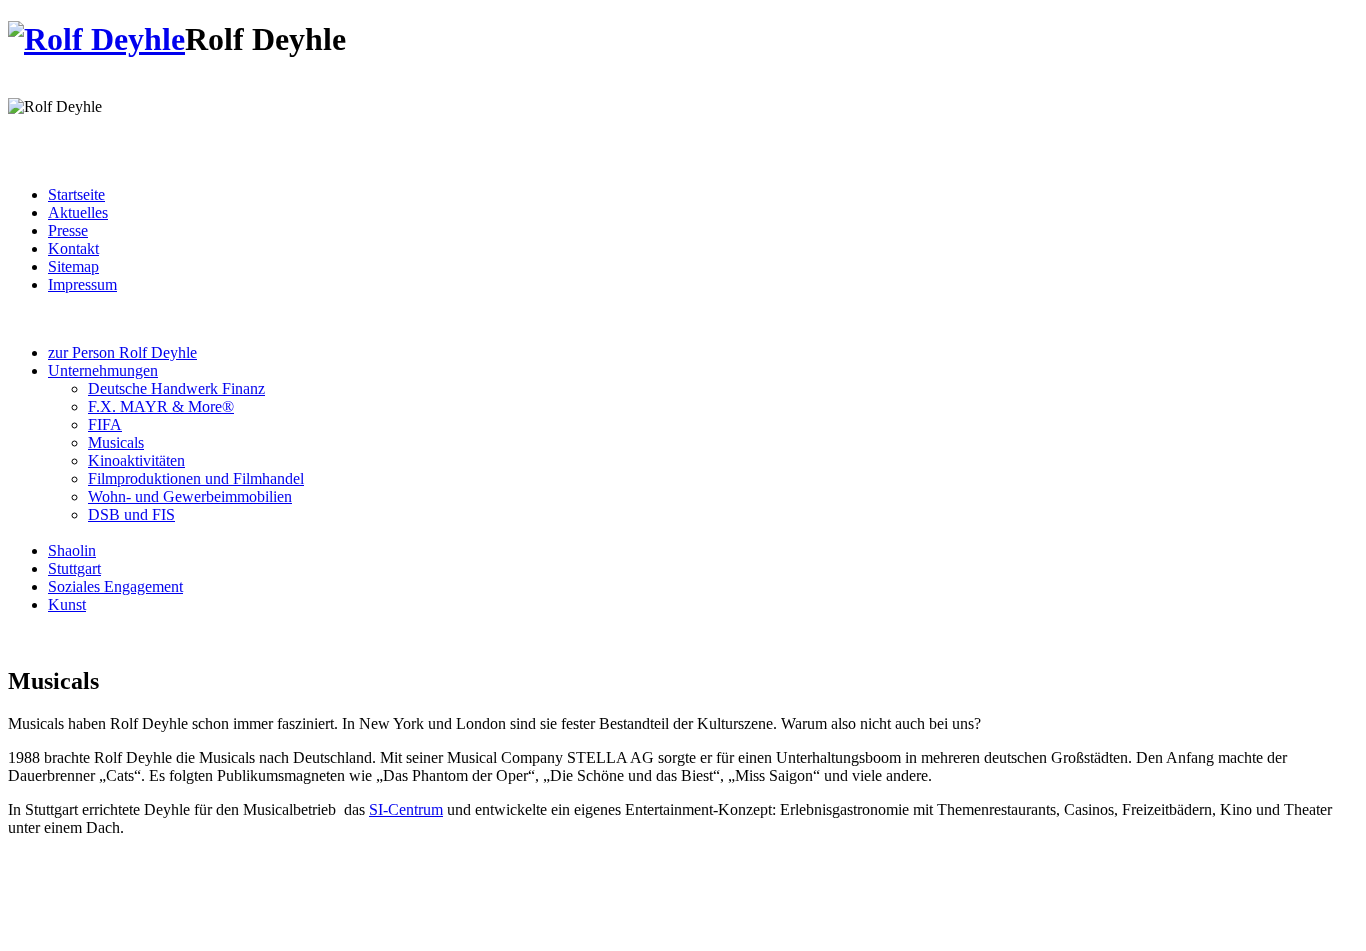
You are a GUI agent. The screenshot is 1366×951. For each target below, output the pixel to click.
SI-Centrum (406, 809)
